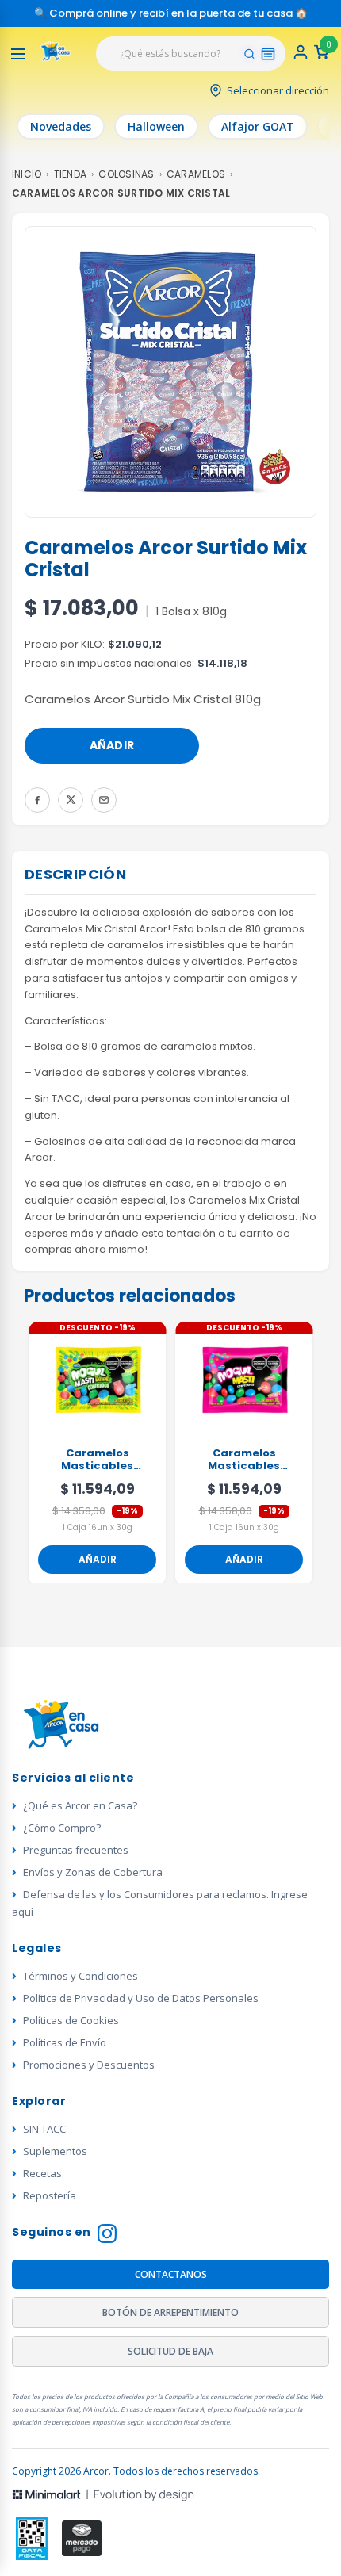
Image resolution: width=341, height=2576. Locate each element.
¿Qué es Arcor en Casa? (80, 1805)
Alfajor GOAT (258, 126)
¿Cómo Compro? (62, 1828)
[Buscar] (249, 54)
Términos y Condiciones (80, 1976)
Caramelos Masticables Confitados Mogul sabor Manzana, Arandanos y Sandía (244, 1460)
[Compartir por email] (104, 800)
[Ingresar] (301, 57)
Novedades (61, 126)
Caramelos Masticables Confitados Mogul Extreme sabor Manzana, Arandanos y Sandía (98, 1460)
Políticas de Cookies (71, 2020)
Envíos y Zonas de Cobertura (93, 1872)
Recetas (42, 2173)
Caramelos (196, 174)
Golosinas (126, 174)
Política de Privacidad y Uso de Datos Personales (141, 1998)
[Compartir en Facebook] (37, 800)
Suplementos (55, 2151)
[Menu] (18, 54)
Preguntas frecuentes (76, 1850)
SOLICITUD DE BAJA (170, 2351)
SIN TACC (44, 2129)
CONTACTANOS (171, 2274)
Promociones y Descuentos (89, 2065)
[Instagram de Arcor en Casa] (107, 2235)
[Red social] (32, 2538)
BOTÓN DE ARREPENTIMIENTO (170, 2312)
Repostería (50, 2195)
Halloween (156, 126)
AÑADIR (112, 745)
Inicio (27, 174)
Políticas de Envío (65, 2042)
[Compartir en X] (71, 800)
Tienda (70, 174)
